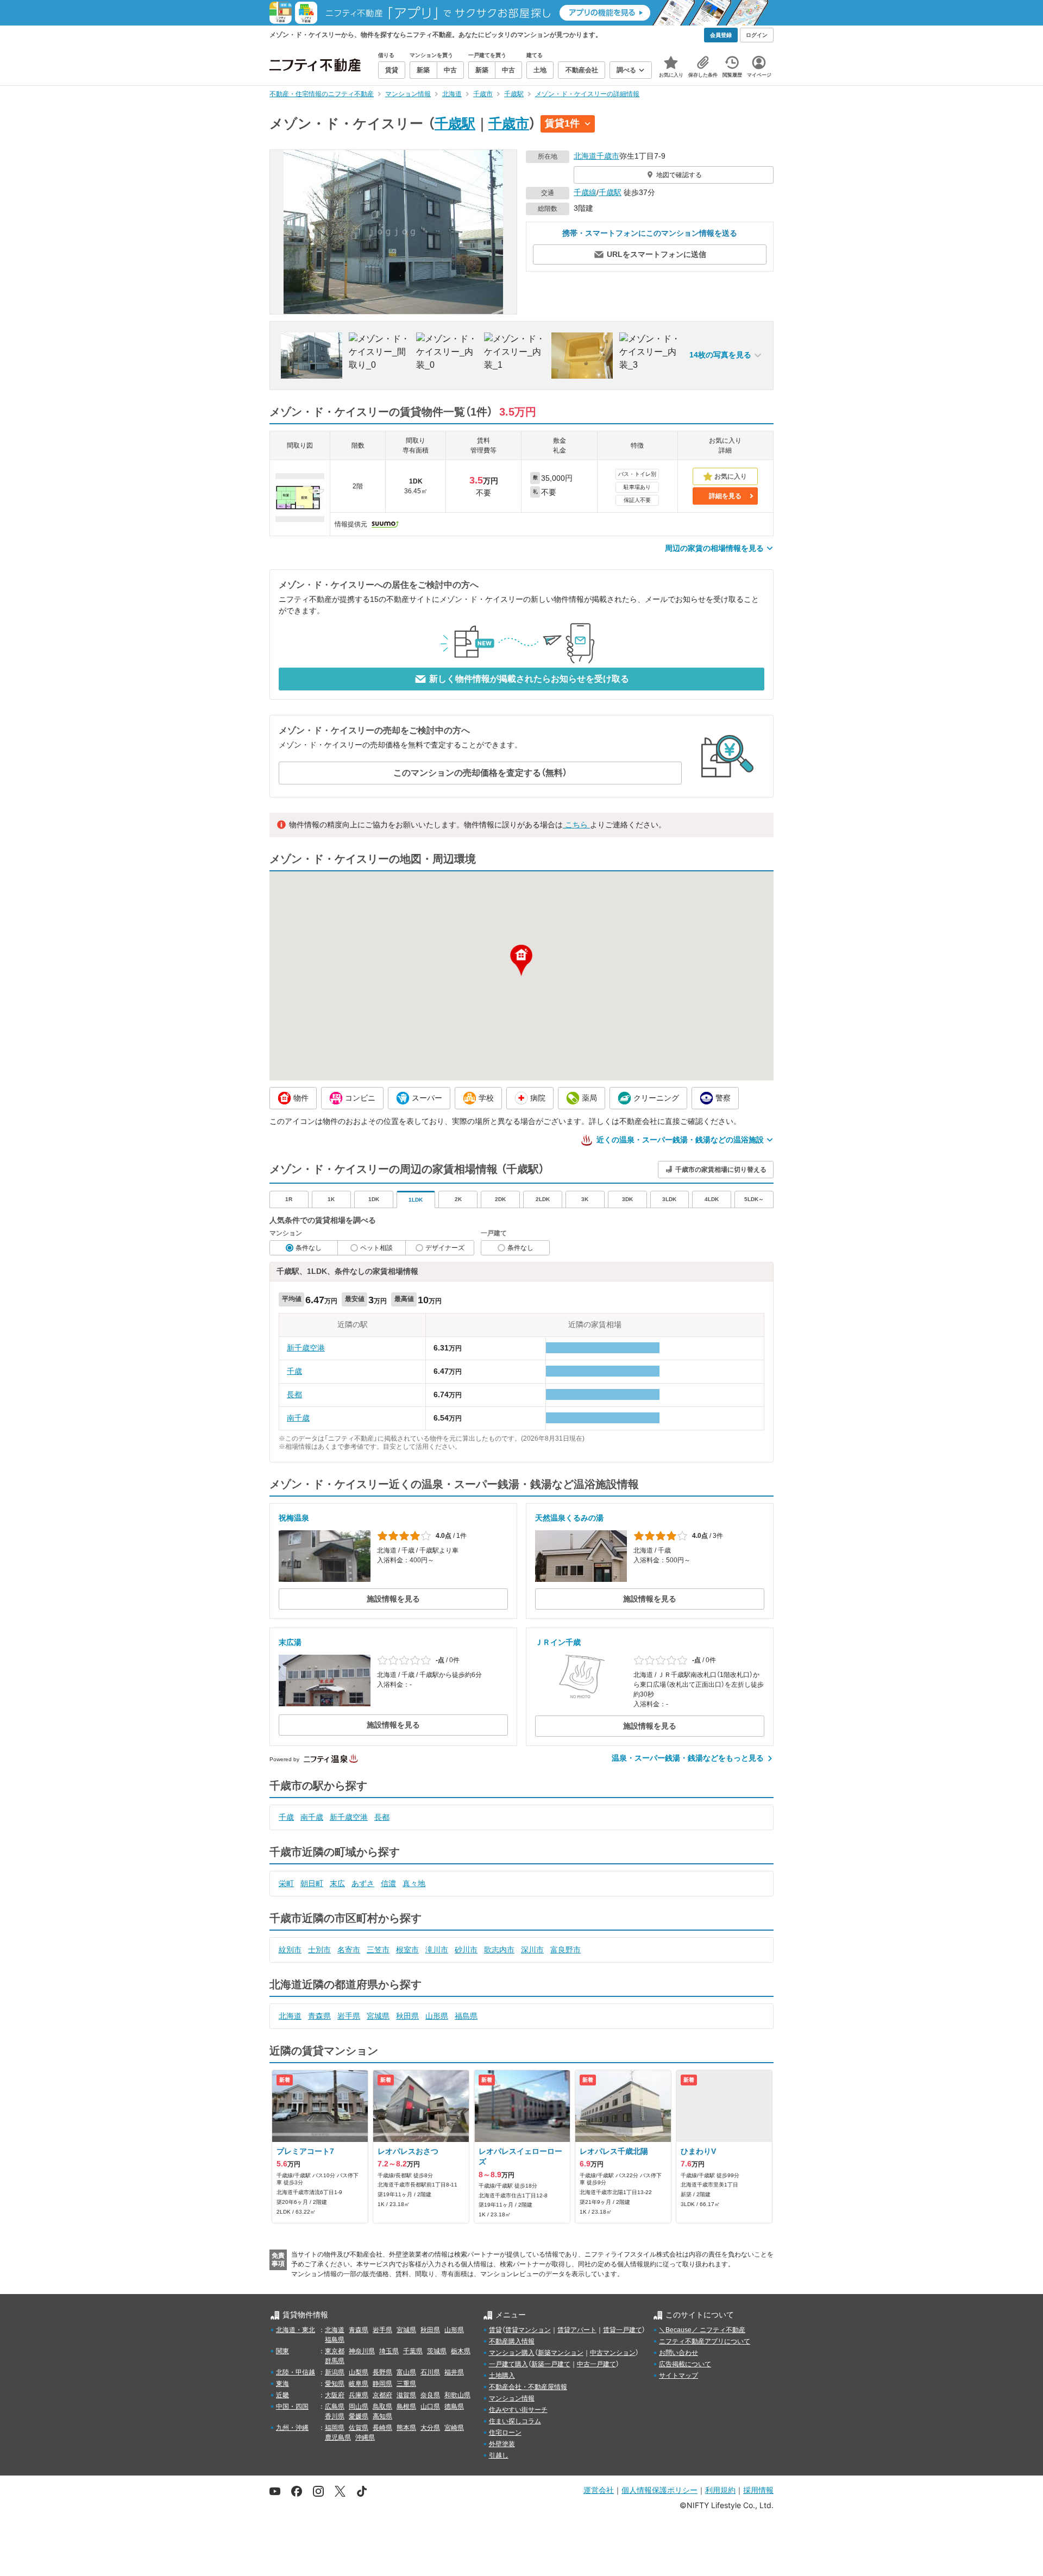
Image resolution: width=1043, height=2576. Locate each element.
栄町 (286, 1883)
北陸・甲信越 (296, 2372)
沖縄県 (365, 2437)
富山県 (406, 2372)
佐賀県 (359, 2428)
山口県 (430, 2407)
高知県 (382, 2416)
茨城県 (437, 2351)
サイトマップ (678, 2376)
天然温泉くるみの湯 (569, 1518)
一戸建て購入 (508, 2364)
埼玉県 (389, 2351)
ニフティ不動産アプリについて (705, 2341)
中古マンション (613, 2353)
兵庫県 (359, 2395)
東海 (282, 2384)
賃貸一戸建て (623, 2330)
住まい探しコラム (515, 2421)
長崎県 (382, 2428)
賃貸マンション (528, 2330)
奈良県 (430, 2395)
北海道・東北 (296, 2330)
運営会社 (599, 2490)
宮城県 (378, 2016)
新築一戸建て (551, 2364)
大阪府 (335, 2395)
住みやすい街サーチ (518, 2410)
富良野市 (566, 1950)
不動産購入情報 (512, 2341)
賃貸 (495, 2330)
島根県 (406, 2407)
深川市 (532, 1950)
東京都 (335, 2351)
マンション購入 (512, 2353)
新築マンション (561, 2353)
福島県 (466, 2016)
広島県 (335, 2407)
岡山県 (359, 2407)
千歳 (294, 1371)
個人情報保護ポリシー (659, 2490)
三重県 (406, 2384)
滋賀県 (406, 2395)
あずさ (363, 1883)
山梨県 (359, 2372)
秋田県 (407, 2016)
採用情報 (758, 2490)
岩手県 (349, 2016)
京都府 (382, 2395)
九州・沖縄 (292, 2428)
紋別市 (290, 1950)
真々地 (414, 1883)
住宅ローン (505, 2433)
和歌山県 (457, 2395)
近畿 (282, 2395)
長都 (294, 1394)
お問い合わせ (678, 2353)
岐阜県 (359, 2384)
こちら (576, 825)
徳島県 (454, 2407)
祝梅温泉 (294, 1518)
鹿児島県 (338, 2437)
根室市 (407, 1950)
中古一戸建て (596, 2364)
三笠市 (378, 1950)
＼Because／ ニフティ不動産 (702, 2330)
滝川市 (437, 1950)
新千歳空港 (306, 1348)
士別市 (319, 1950)
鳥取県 (382, 2407)
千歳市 (509, 123)
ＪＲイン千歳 (558, 1642)
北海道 (585, 156)
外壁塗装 (502, 2444)
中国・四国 (292, 2407)
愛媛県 (359, 2416)
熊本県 (406, 2428)
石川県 (430, 2372)
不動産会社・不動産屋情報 (528, 2387)
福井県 (454, 2372)
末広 (337, 1883)
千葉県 (413, 2351)
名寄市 (349, 1950)
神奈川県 (362, 2351)
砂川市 (466, 1950)
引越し (499, 2455)
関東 (282, 2351)
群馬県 (335, 2361)
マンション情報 (512, 2398)
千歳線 (585, 192)
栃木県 (461, 2351)
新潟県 (335, 2372)
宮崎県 (454, 2428)
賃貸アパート (577, 2330)
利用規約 (720, 2490)
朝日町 (312, 1883)
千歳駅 (455, 123)
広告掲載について (685, 2364)
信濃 (388, 1883)
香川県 (335, 2416)
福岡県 (335, 2428)
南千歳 (298, 1418)
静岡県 (382, 2384)
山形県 (437, 2016)
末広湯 (290, 1642)
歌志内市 (499, 1950)
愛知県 (335, 2384)
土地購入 (502, 2376)
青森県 (319, 2016)
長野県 (382, 2372)
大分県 (430, 2428)
